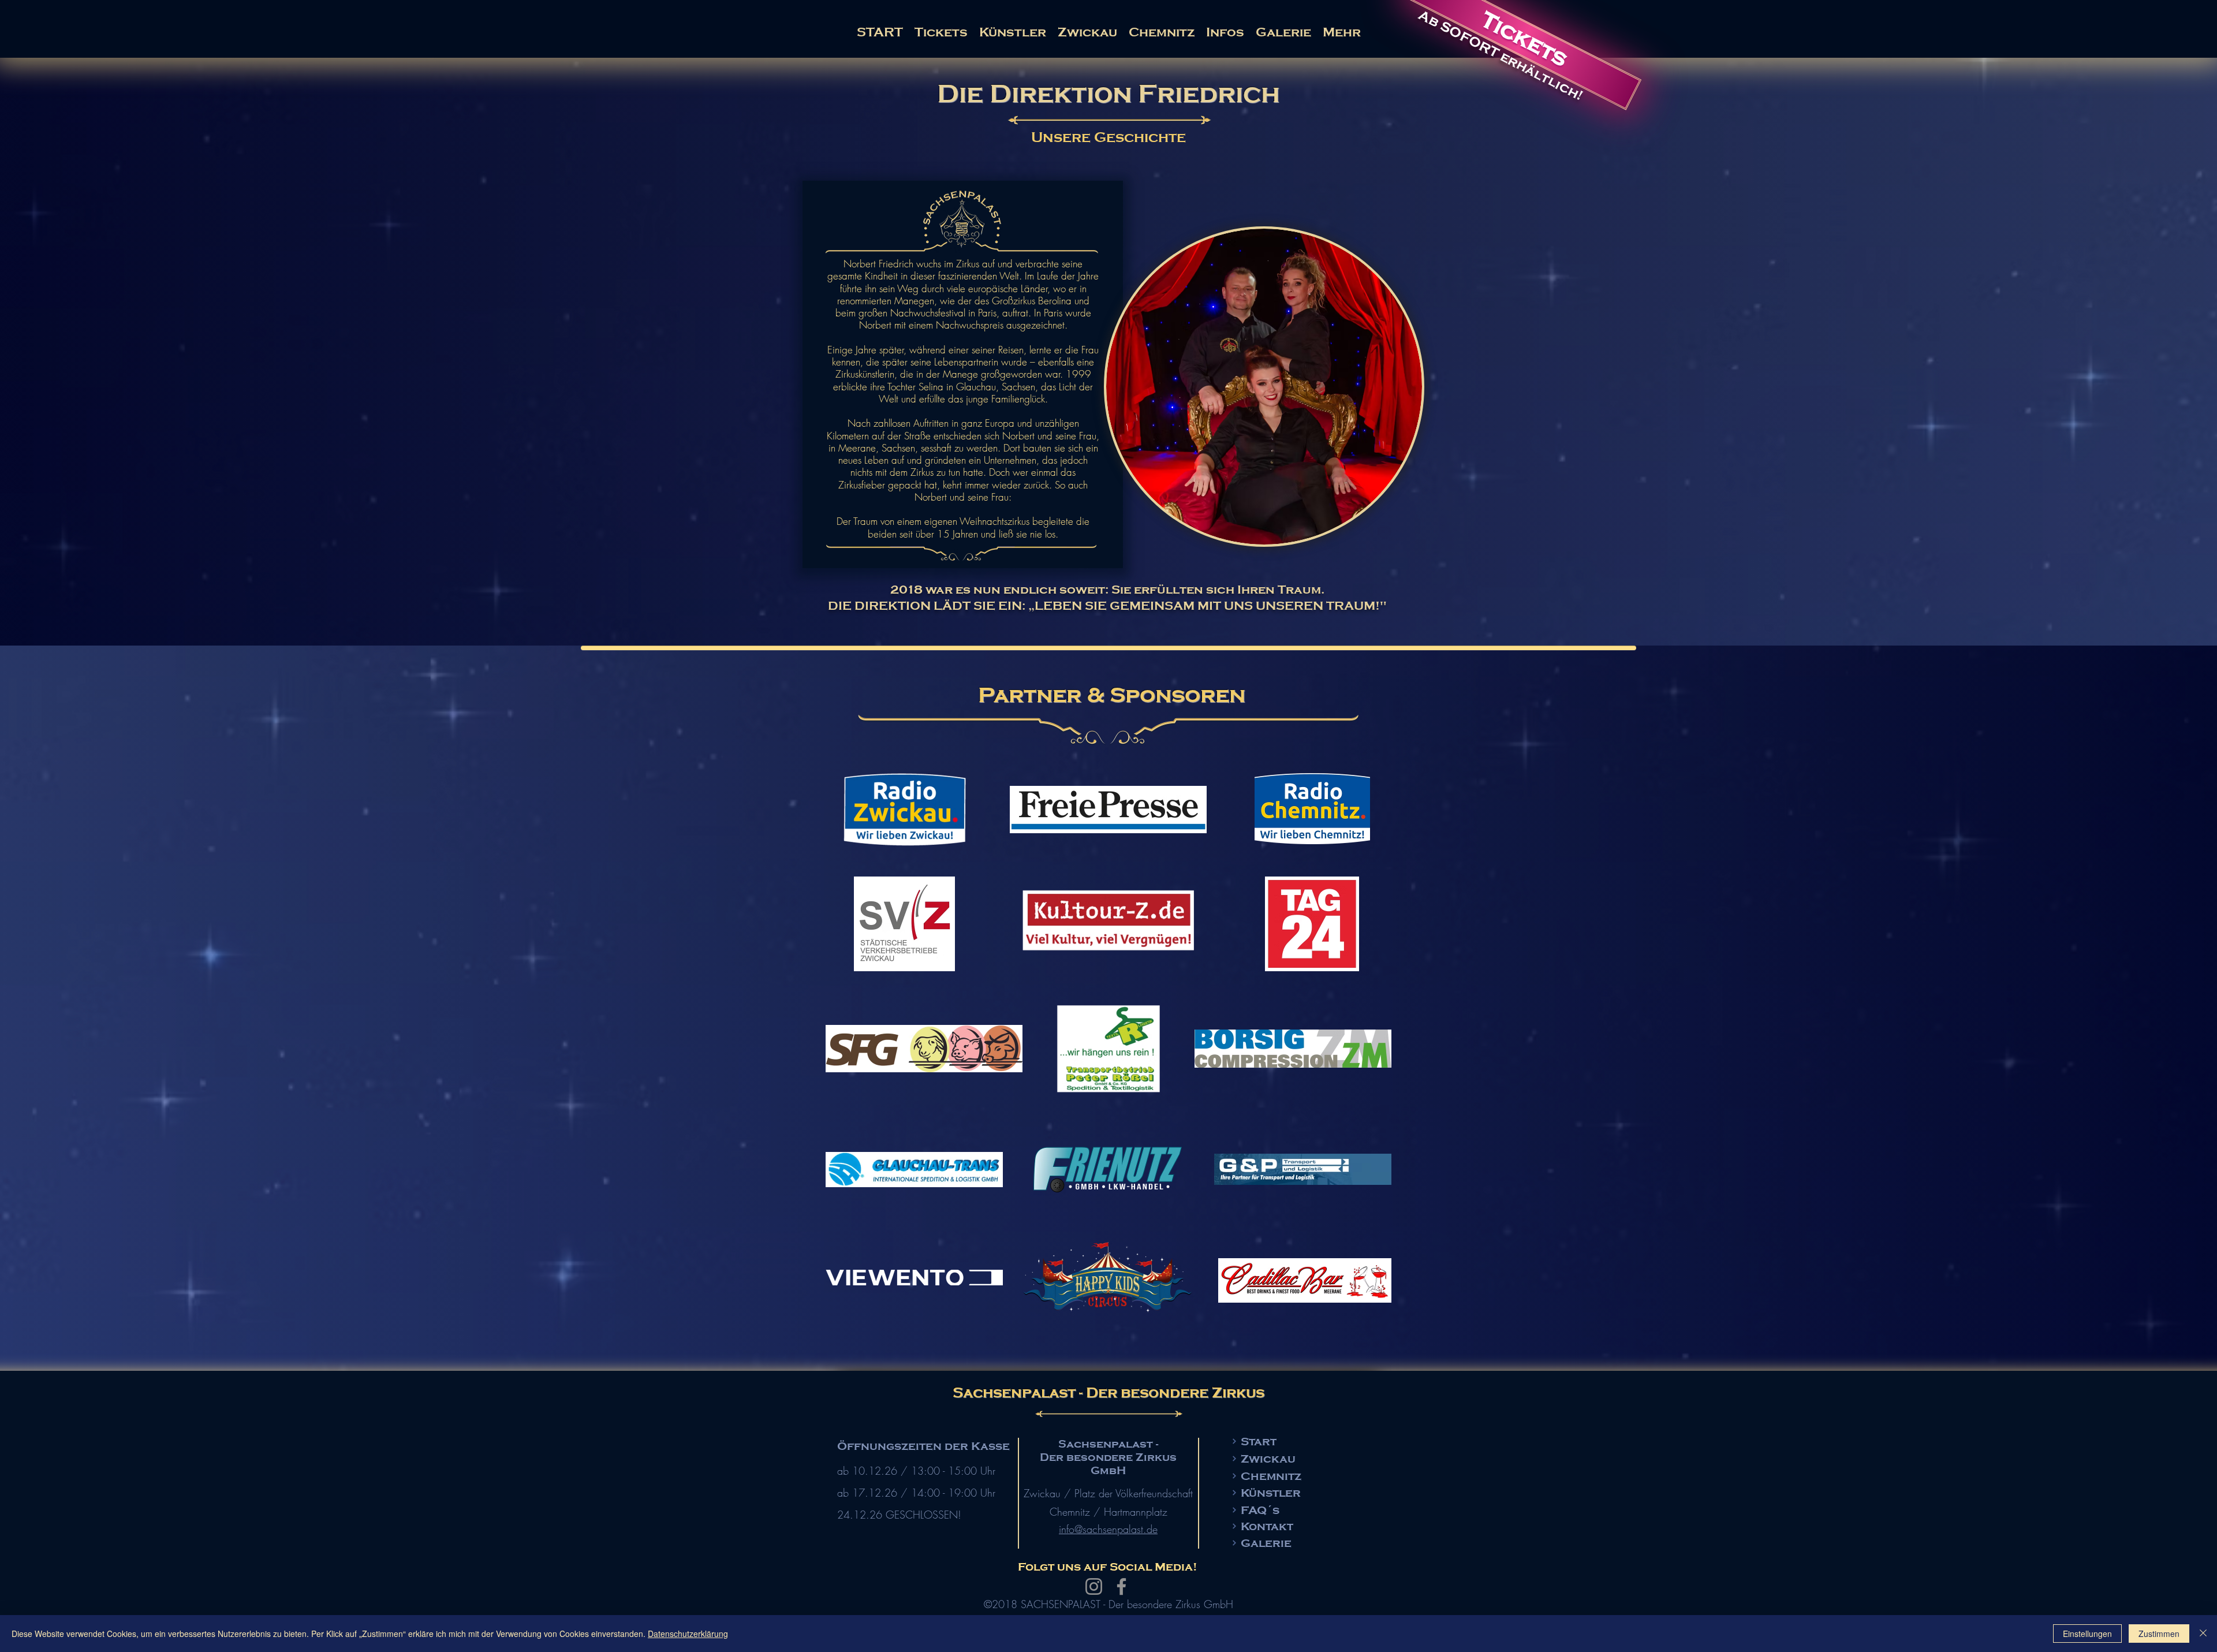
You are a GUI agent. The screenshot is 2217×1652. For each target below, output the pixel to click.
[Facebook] (1121, 1586)
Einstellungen (2087, 1634)
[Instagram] (1094, 1586)
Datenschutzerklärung (688, 1634)
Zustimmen (2159, 1634)
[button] (1225, 32)
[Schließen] (2203, 1634)
